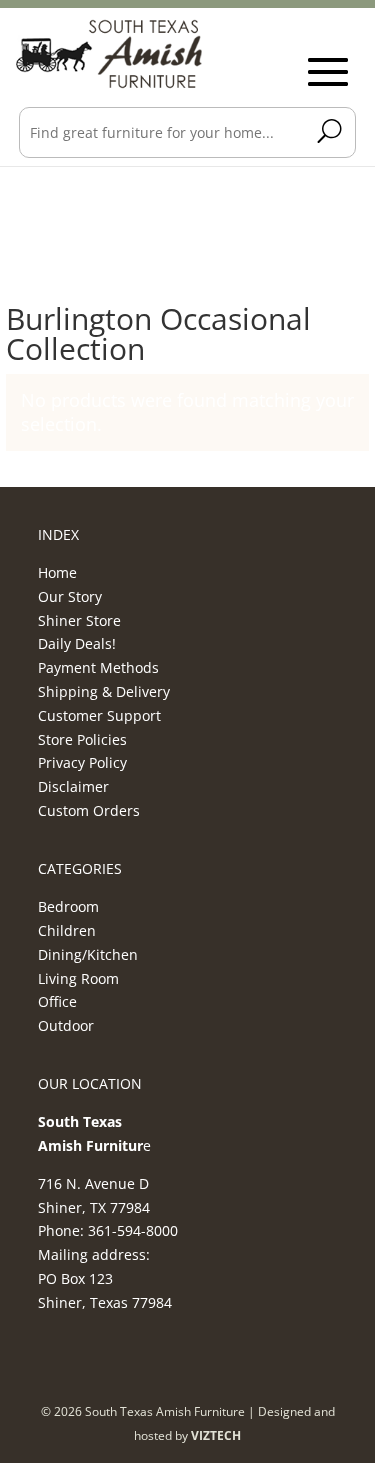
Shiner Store (79, 620)
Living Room (78, 978)
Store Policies (82, 739)
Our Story (70, 596)
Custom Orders (89, 810)
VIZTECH (216, 1435)
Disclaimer (73, 786)
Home (57, 572)
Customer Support (99, 715)
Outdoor (66, 1025)
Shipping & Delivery (104, 691)
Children (67, 930)
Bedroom (68, 906)
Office (57, 1001)
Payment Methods (98, 667)
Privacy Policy (82, 762)
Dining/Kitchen (88, 954)
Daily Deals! (77, 643)
